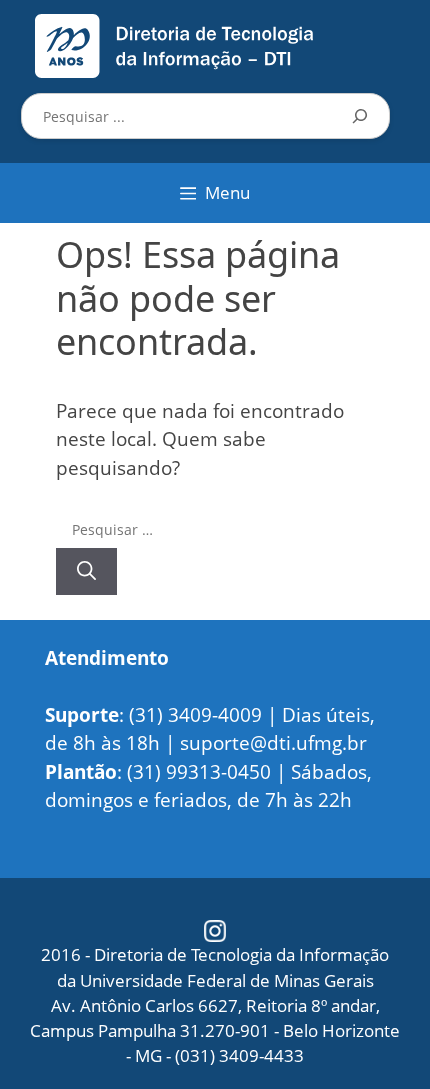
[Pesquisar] (360, 116)
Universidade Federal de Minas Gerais (227, 980)
